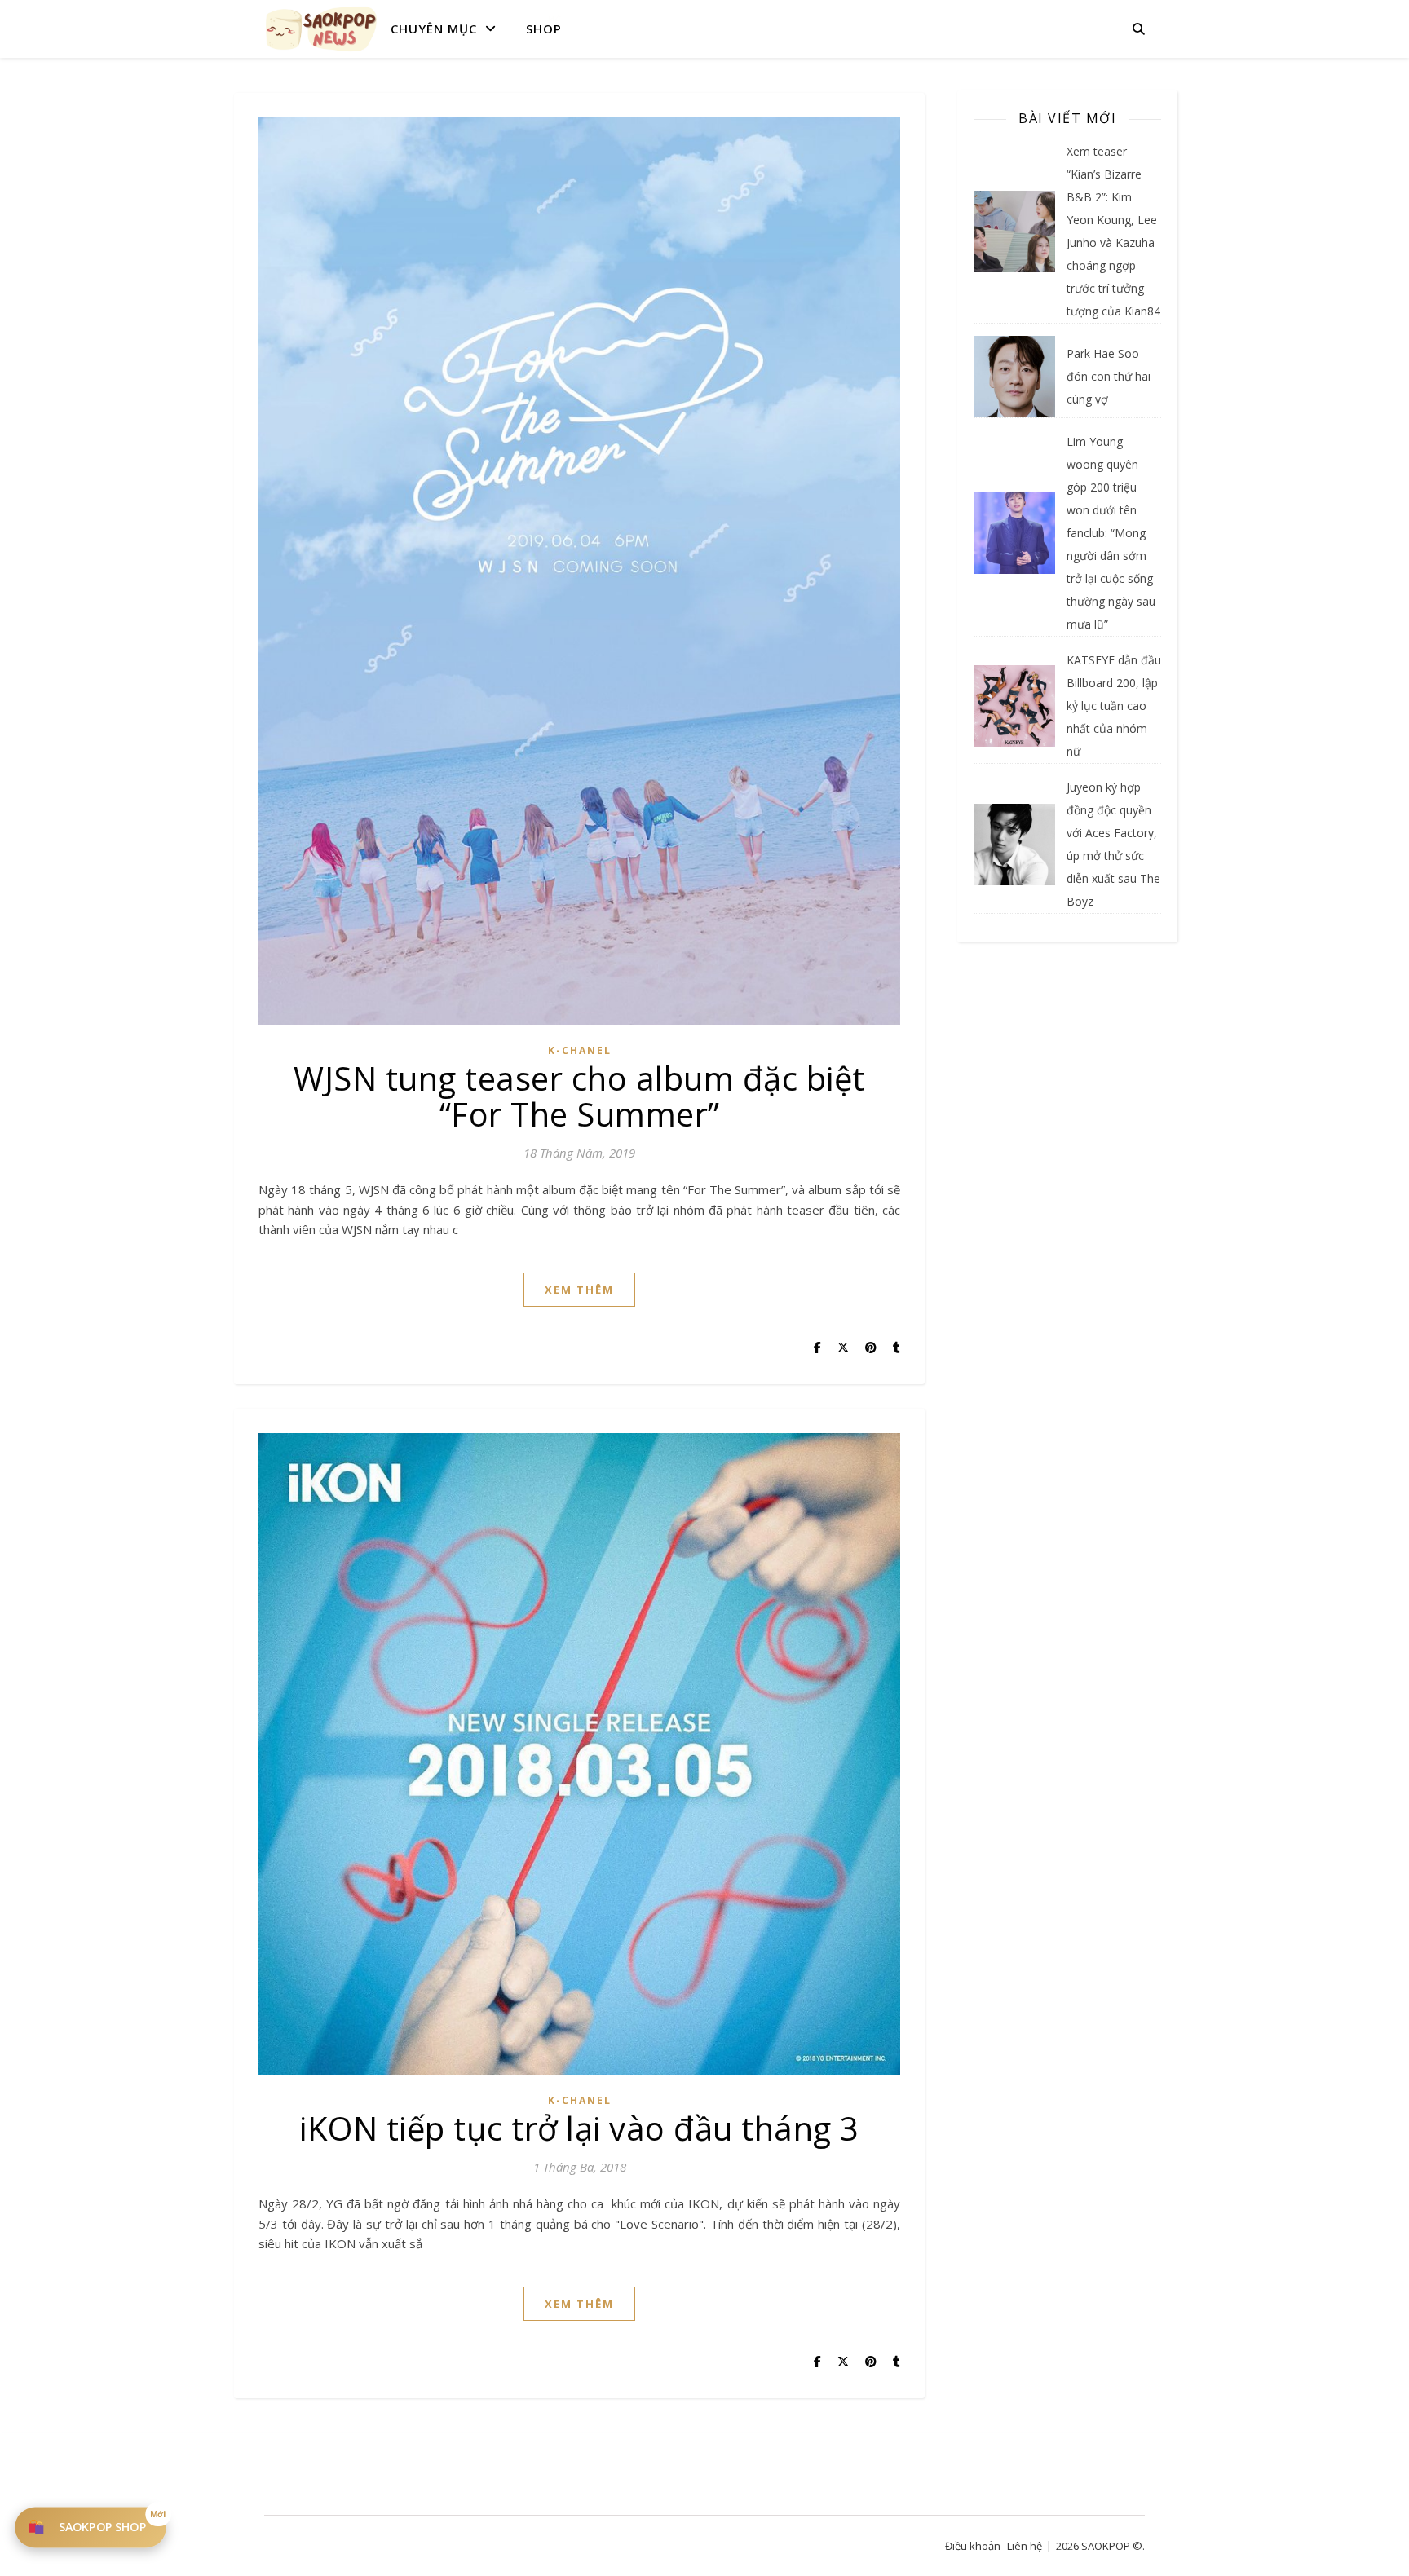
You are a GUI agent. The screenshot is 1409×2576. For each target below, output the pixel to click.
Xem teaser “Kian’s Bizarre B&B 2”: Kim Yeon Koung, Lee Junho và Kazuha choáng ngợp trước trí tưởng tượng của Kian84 (1113, 231)
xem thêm (579, 1290)
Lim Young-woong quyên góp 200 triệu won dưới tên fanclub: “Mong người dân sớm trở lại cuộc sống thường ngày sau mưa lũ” (1111, 533)
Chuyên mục (434, 29)
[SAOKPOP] (321, 29)
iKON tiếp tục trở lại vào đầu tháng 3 (579, 2128)
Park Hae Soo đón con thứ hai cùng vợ (1109, 376)
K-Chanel (580, 1050)
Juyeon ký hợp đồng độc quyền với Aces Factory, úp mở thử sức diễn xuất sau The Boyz (1113, 844)
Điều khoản (973, 2546)
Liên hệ (1025, 2546)
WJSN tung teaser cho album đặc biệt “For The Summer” (579, 1096)
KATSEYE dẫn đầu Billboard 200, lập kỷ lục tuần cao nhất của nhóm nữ (1114, 706)
